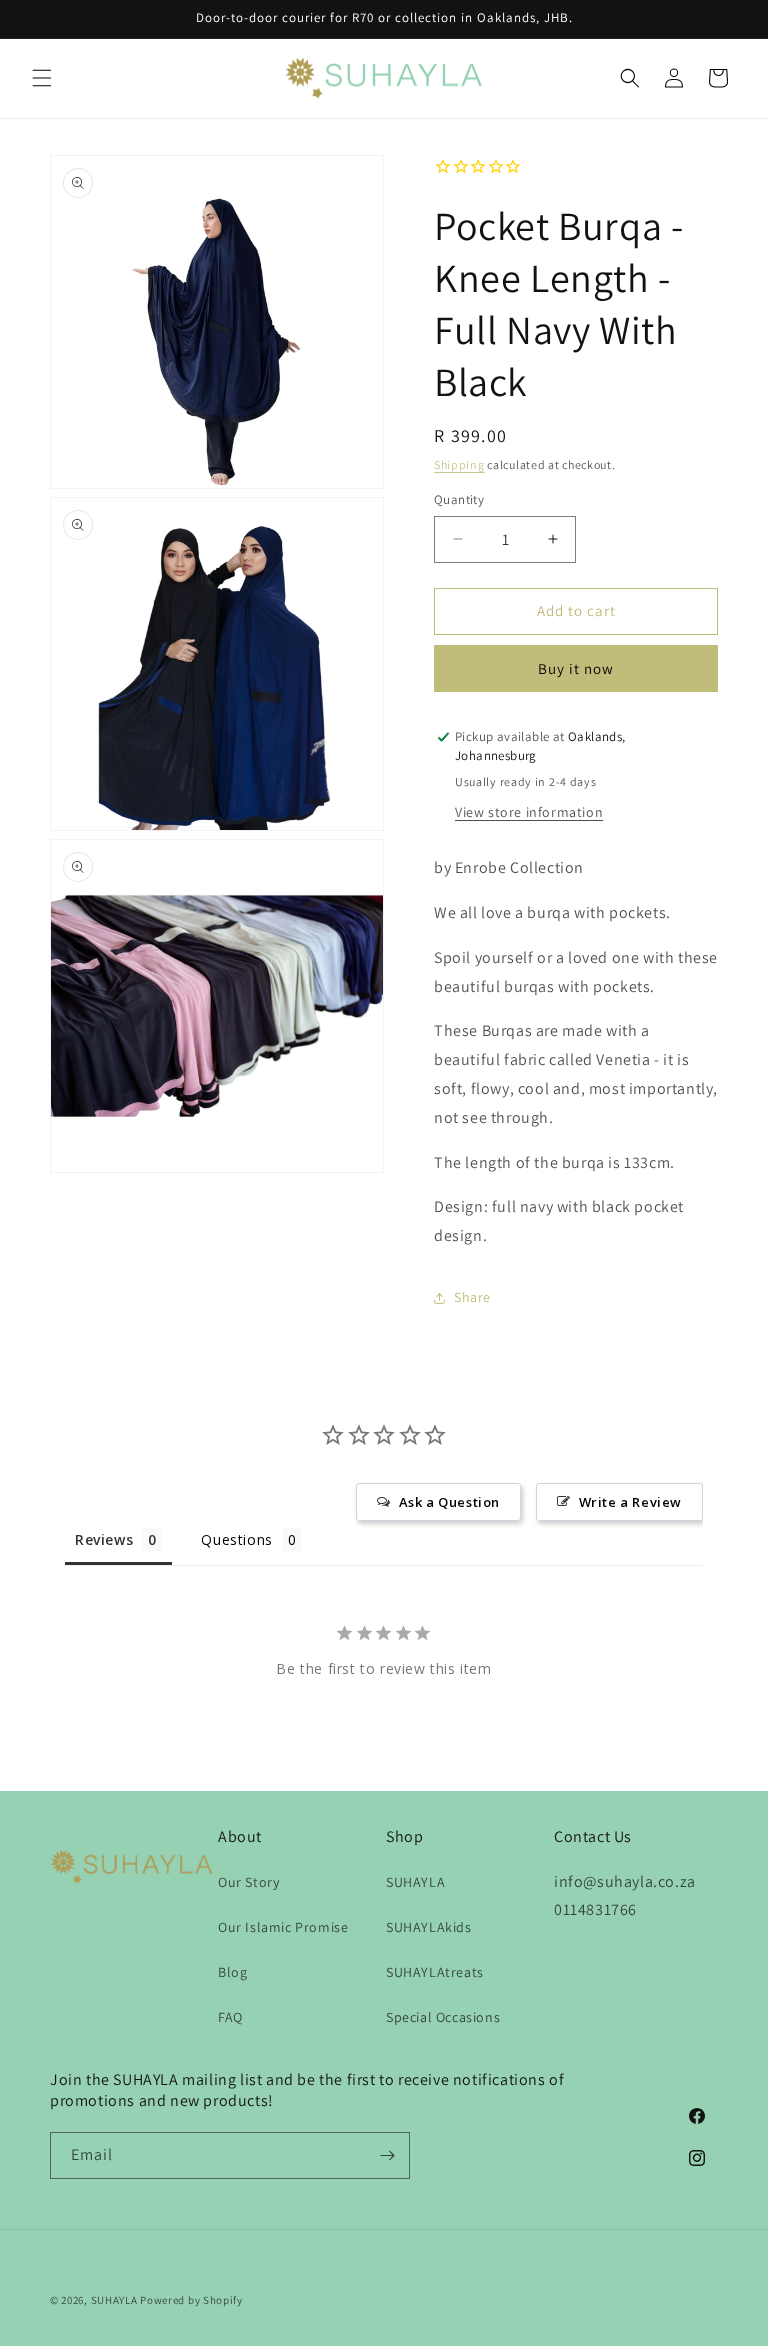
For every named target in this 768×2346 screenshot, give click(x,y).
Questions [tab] (236, 1539)
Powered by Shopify (191, 2300)
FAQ (230, 2017)
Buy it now (576, 668)
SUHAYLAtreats (435, 1972)
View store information (529, 812)
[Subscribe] (387, 2155)
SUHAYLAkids (429, 1927)
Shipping (459, 464)
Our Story (248, 1882)
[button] (42, 78)
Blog (232, 1972)
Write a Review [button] (630, 1502)
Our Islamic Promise (283, 1927)
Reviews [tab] (104, 1539)
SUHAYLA (415, 1882)
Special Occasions (443, 2017)
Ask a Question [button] (449, 1502)
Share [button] (472, 1297)
